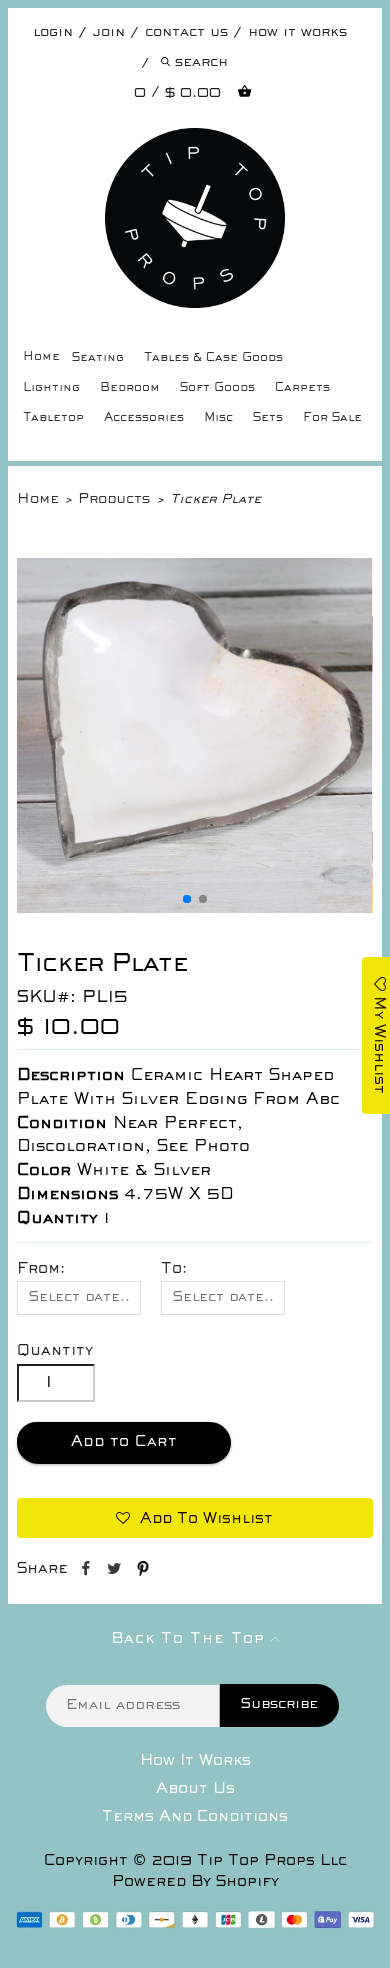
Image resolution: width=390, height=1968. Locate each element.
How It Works (195, 1761)
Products (114, 499)
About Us (195, 1789)
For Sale (332, 418)
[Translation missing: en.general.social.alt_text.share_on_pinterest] (143, 1572)
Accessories (144, 418)
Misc (218, 418)
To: (174, 1269)
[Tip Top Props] (194, 143)
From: (41, 1269)
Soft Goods (217, 388)
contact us (186, 32)
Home (41, 357)
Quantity (55, 1351)
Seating (98, 358)
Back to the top (191, 1639)
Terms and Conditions (195, 1817)
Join (109, 32)
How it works (297, 32)
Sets (268, 418)
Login (53, 32)
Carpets (302, 388)
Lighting (51, 388)
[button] (187, 899)
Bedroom (130, 388)
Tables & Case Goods (213, 358)
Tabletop (53, 418)
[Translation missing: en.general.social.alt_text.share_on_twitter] (116, 1572)
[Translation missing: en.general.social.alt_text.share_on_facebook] (87, 1572)
